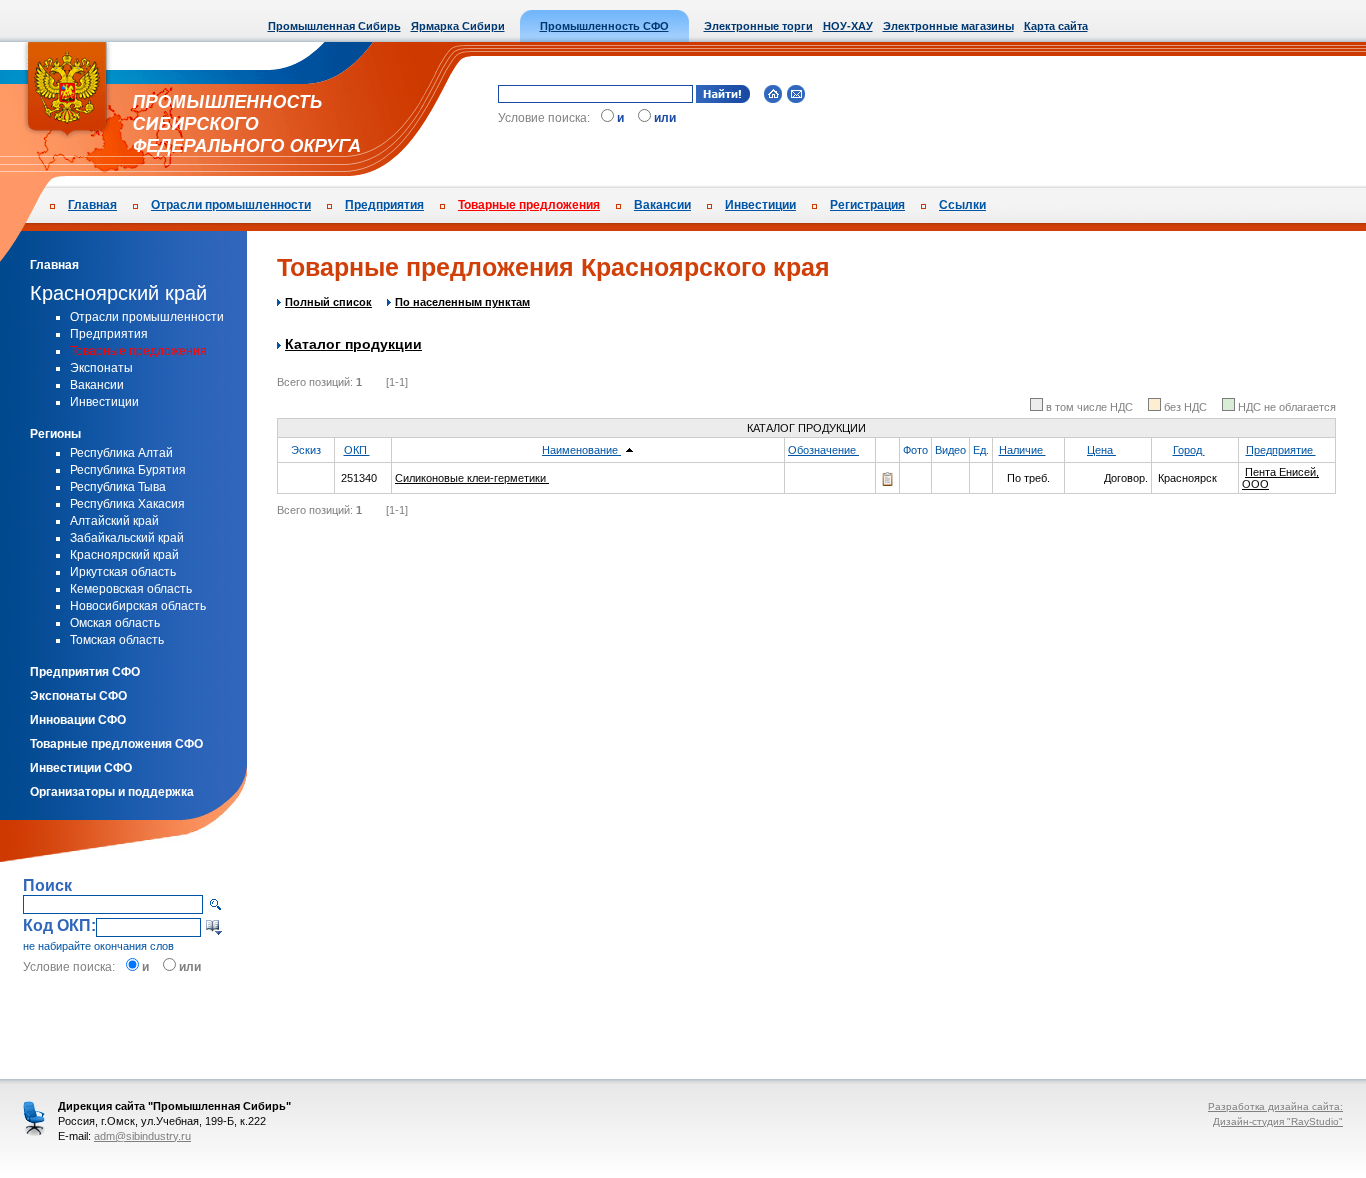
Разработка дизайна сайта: (1275, 1106)
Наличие (1022, 450)
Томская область (117, 640)
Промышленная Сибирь (334, 26)
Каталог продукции (353, 344)
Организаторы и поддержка (112, 792)
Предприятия (384, 205)
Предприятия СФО (85, 672)
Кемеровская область (131, 589)
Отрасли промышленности (231, 205)
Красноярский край (118, 293)
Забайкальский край (127, 538)
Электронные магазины (948, 26)
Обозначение (823, 450)
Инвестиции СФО (81, 768)
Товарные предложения (529, 205)
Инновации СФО (78, 720)
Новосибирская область (138, 606)
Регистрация (867, 205)
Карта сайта (1056, 26)
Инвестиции (760, 205)
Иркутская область (123, 572)
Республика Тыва (118, 487)
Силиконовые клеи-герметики (472, 478)
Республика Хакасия (127, 504)
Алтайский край (114, 521)
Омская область (115, 623)
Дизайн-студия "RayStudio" (1278, 1121)
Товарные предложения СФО (116, 744)
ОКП (357, 450)
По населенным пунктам (462, 302)
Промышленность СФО (604, 26)
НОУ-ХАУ (848, 26)
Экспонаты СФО (78, 696)
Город (1189, 450)
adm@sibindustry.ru (142, 1136)
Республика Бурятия (128, 470)
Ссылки (962, 205)
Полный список (328, 302)
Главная (92, 205)
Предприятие (1281, 450)
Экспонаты (101, 368)
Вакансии (662, 205)
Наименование (581, 450)
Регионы (55, 434)
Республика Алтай (121, 453)
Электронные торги (758, 26)
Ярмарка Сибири (458, 26)
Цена (1101, 450)
